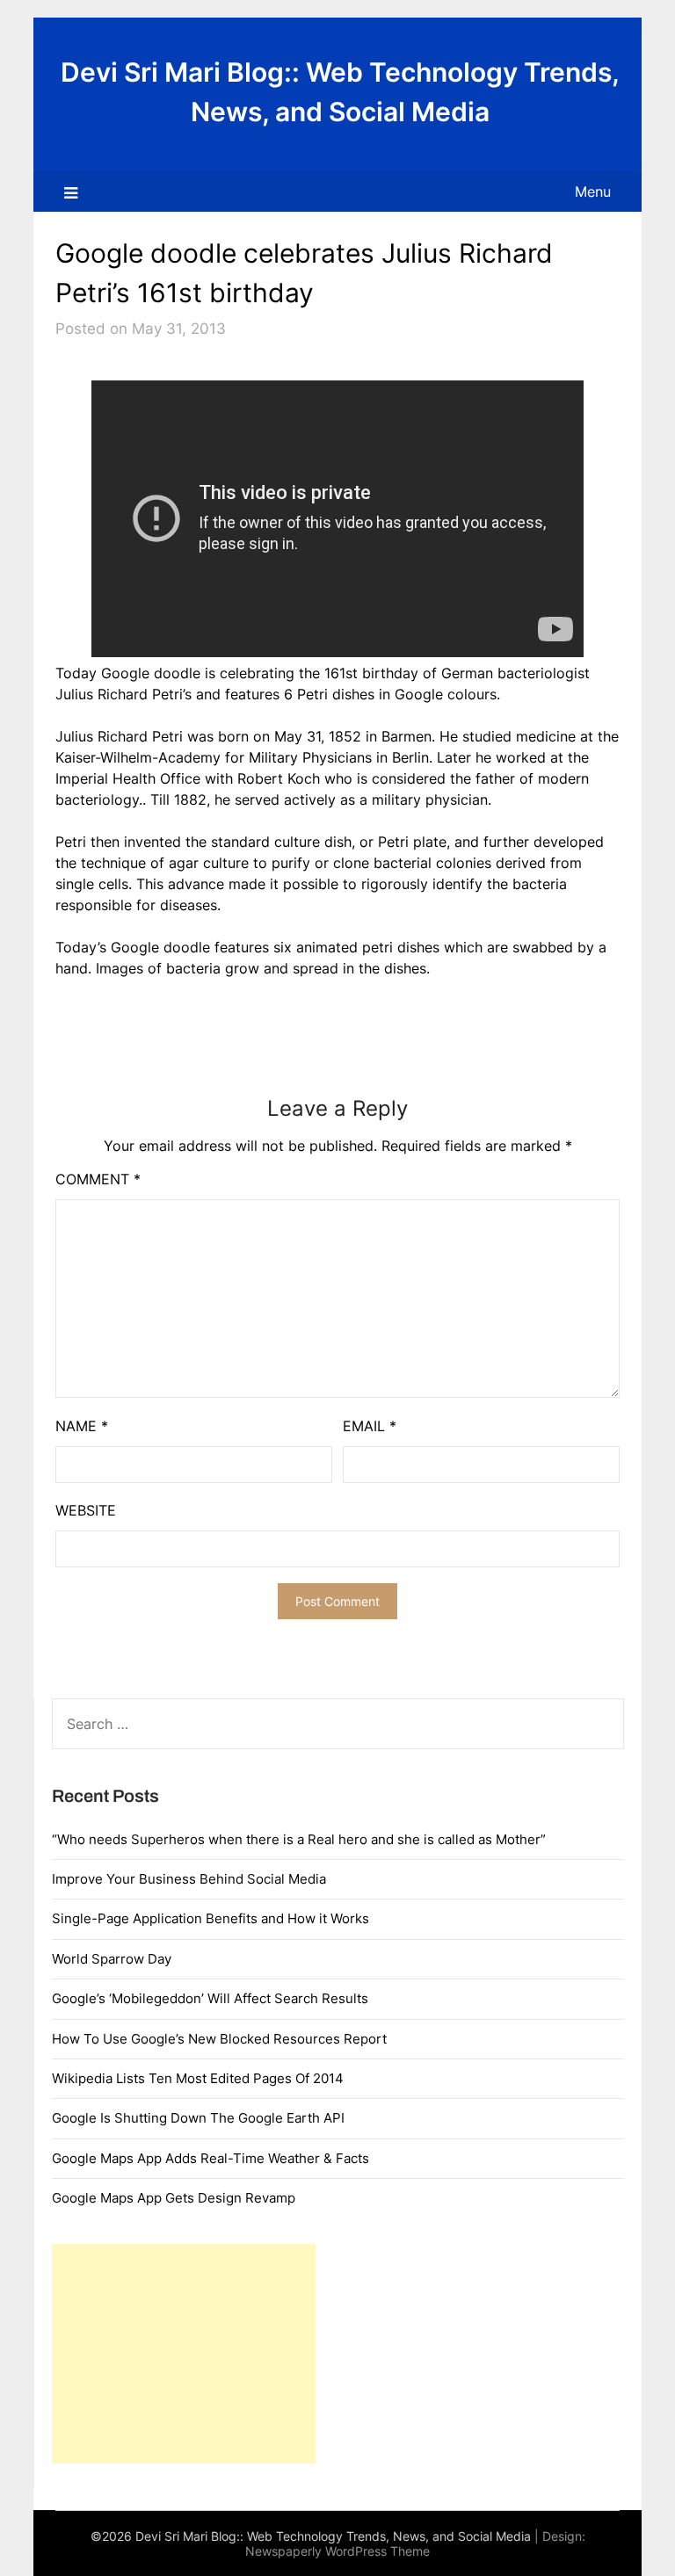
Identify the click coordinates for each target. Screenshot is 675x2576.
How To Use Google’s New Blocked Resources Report (219, 2039)
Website (86, 1510)
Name (82, 1426)
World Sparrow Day (112, 1959)
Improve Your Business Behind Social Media (189, 1879)
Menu (593, 192)
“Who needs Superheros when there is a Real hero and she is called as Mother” (299, 1839)
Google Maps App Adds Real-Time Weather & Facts (210, 2158)
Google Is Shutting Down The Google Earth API (198, 2118)
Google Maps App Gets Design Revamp (174, 2198)
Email (370, 1426)
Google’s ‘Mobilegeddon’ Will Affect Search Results (210, 1998)
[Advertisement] (184, 2354)
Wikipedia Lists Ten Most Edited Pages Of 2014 (198, 2078)
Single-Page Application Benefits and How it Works (210, 1918)
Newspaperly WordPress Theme (337, 2551)
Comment (98, 1179)
